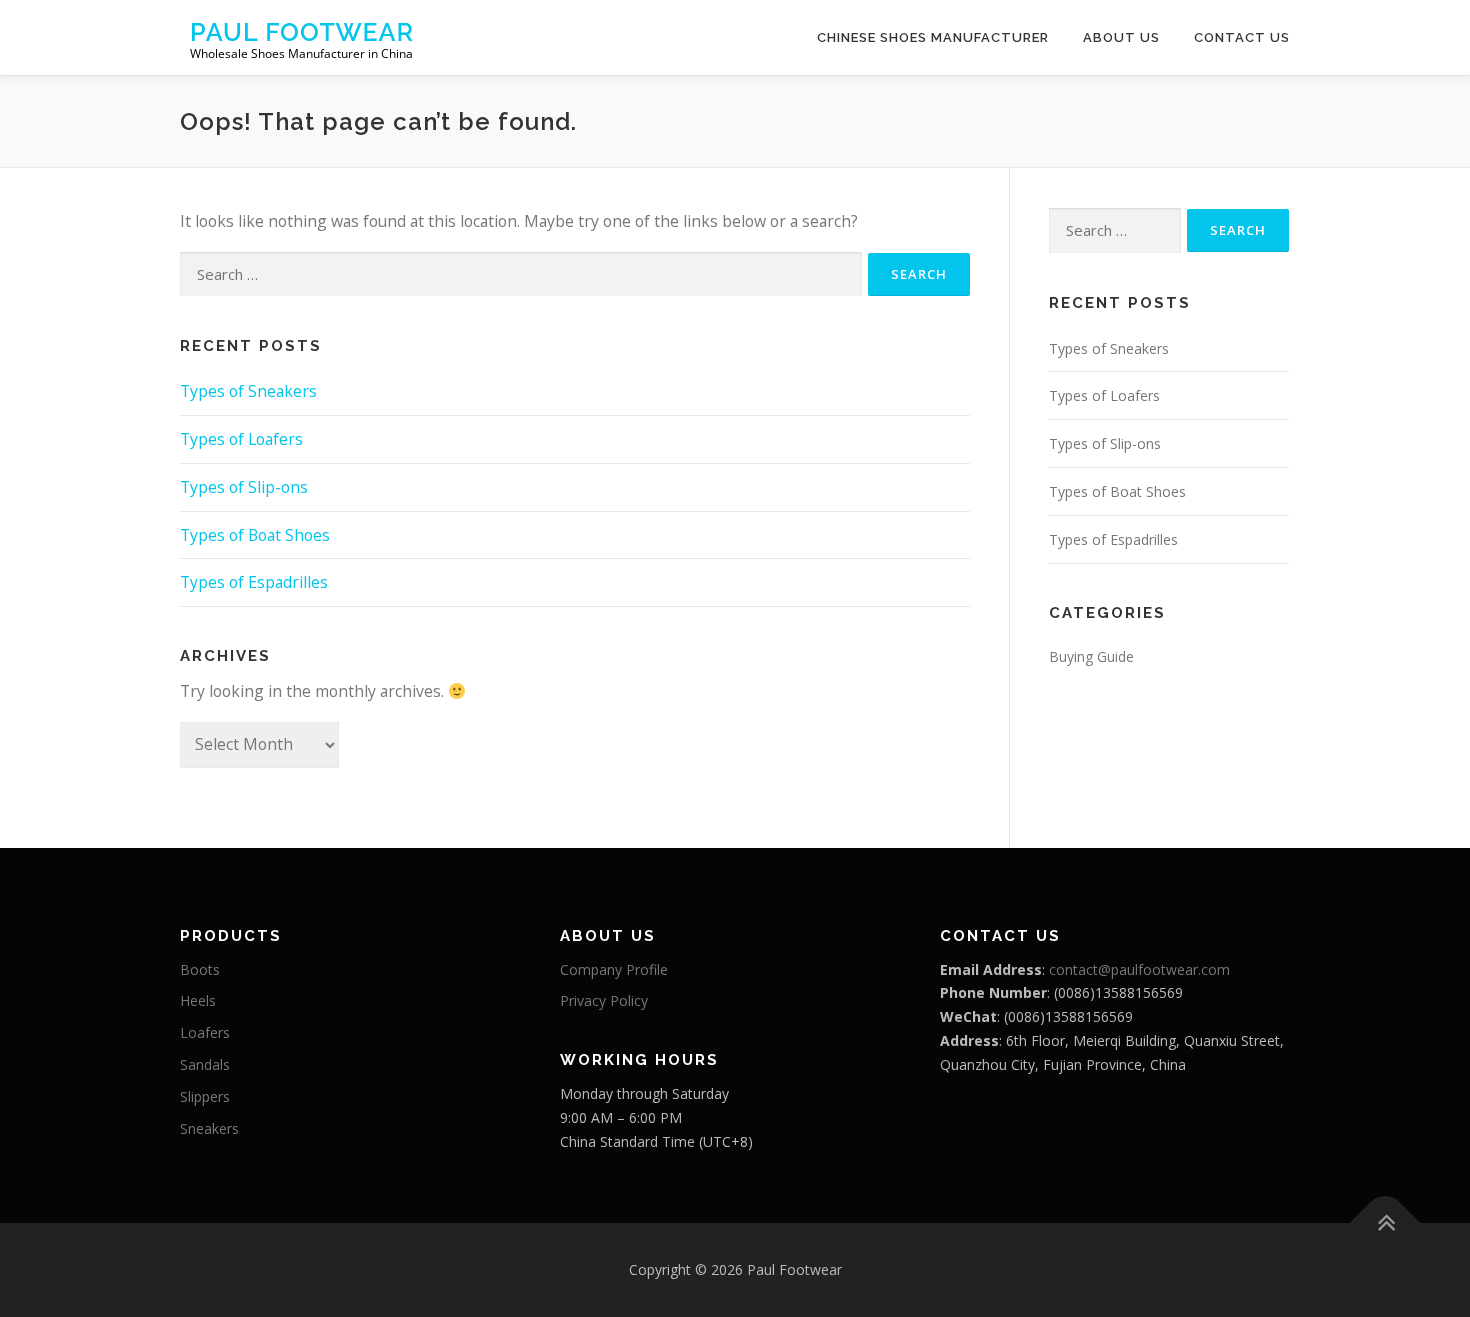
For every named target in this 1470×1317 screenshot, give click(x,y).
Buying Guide (1091, 656)
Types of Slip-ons (244, 487)
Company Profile (614, 969)
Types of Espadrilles (254, 582)
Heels (198, 1000)
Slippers (205, 1096)
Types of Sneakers (248, 391)
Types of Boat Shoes (255, 535)
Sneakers (209, 1128)
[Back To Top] (1385, 1223)
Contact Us (1242, 37)
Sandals (205, 1064)
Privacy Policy (604, 1000)
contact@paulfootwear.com (1139, 969)
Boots (200, 969)
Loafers (205, 1032)
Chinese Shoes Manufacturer (933, 37)
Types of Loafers (241, 439)
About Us (1121, 37)
